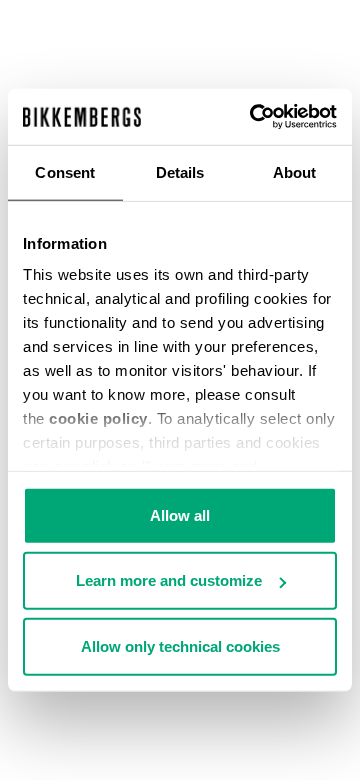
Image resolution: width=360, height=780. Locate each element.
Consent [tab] (65, 171)
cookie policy (98, 418)
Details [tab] (180, 171)
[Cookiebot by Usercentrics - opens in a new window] (254, 117)
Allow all (180, 514)
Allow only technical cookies (180, 645)
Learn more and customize (169, 580)
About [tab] (295, 171)
